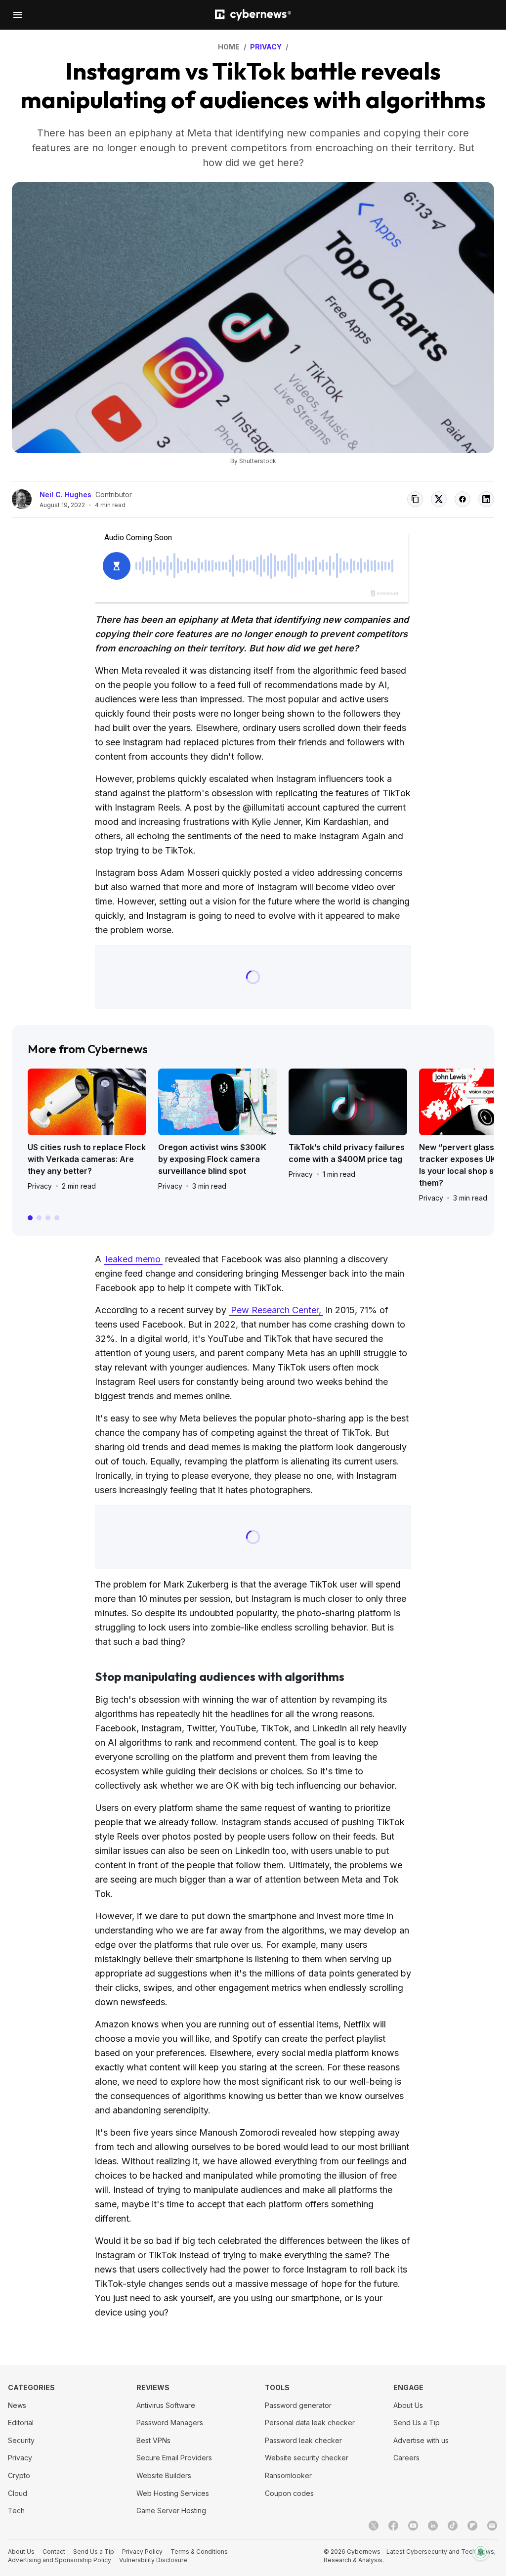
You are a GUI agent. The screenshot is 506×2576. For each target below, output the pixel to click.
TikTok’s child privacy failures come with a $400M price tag (347, 1153)
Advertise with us (421, 2440)
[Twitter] (374, 2526)
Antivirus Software (166, 2405)
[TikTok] (453, 2526)
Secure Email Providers (174, 2458)
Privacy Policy (142, 2552)
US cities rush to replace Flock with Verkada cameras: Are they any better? (87, 1159)
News (17, 2405)
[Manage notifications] (481, 2552)
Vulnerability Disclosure (153, 2560)
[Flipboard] (472, 2526)
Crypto (19, 2475)
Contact (54, 2552)
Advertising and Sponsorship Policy (60, 2560)
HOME (229, 47)
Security (21, 2440)
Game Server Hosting (171, 2511)
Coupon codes (289, 2493)
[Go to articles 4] (57, 1218)
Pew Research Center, (276, 1310)
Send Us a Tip (417, 2423)
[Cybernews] (253, 15)
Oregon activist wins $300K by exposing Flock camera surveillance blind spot (212, 1159)
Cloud (18, 2493)
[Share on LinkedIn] (486, 499)
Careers (406, 2458)
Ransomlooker (288, 2475)
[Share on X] (439, 499)
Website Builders (164, 2475)
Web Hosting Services (173, 2493)
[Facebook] (393, 2526)
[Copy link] (415, 499)
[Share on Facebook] (463, 499)
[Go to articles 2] (39, 1218)
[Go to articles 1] (30, 1218)
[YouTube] (413, 2526)
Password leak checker (303, 2440)
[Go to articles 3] (48, 1218)
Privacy (40, 1186)
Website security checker (307, 2458)
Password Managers (170, 2423)
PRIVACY (266, 47)
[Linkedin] (433, 2526)
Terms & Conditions (199, 2552)
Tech (16, 2511)
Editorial (21, 2423)
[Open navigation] (18, 15)
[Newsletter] (492, 2526)
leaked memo (133, 1259)
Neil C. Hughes (65, 494)
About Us (408, 2405)
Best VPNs (153, 2440)
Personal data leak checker (310, 2423)
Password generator (298, 2405)
